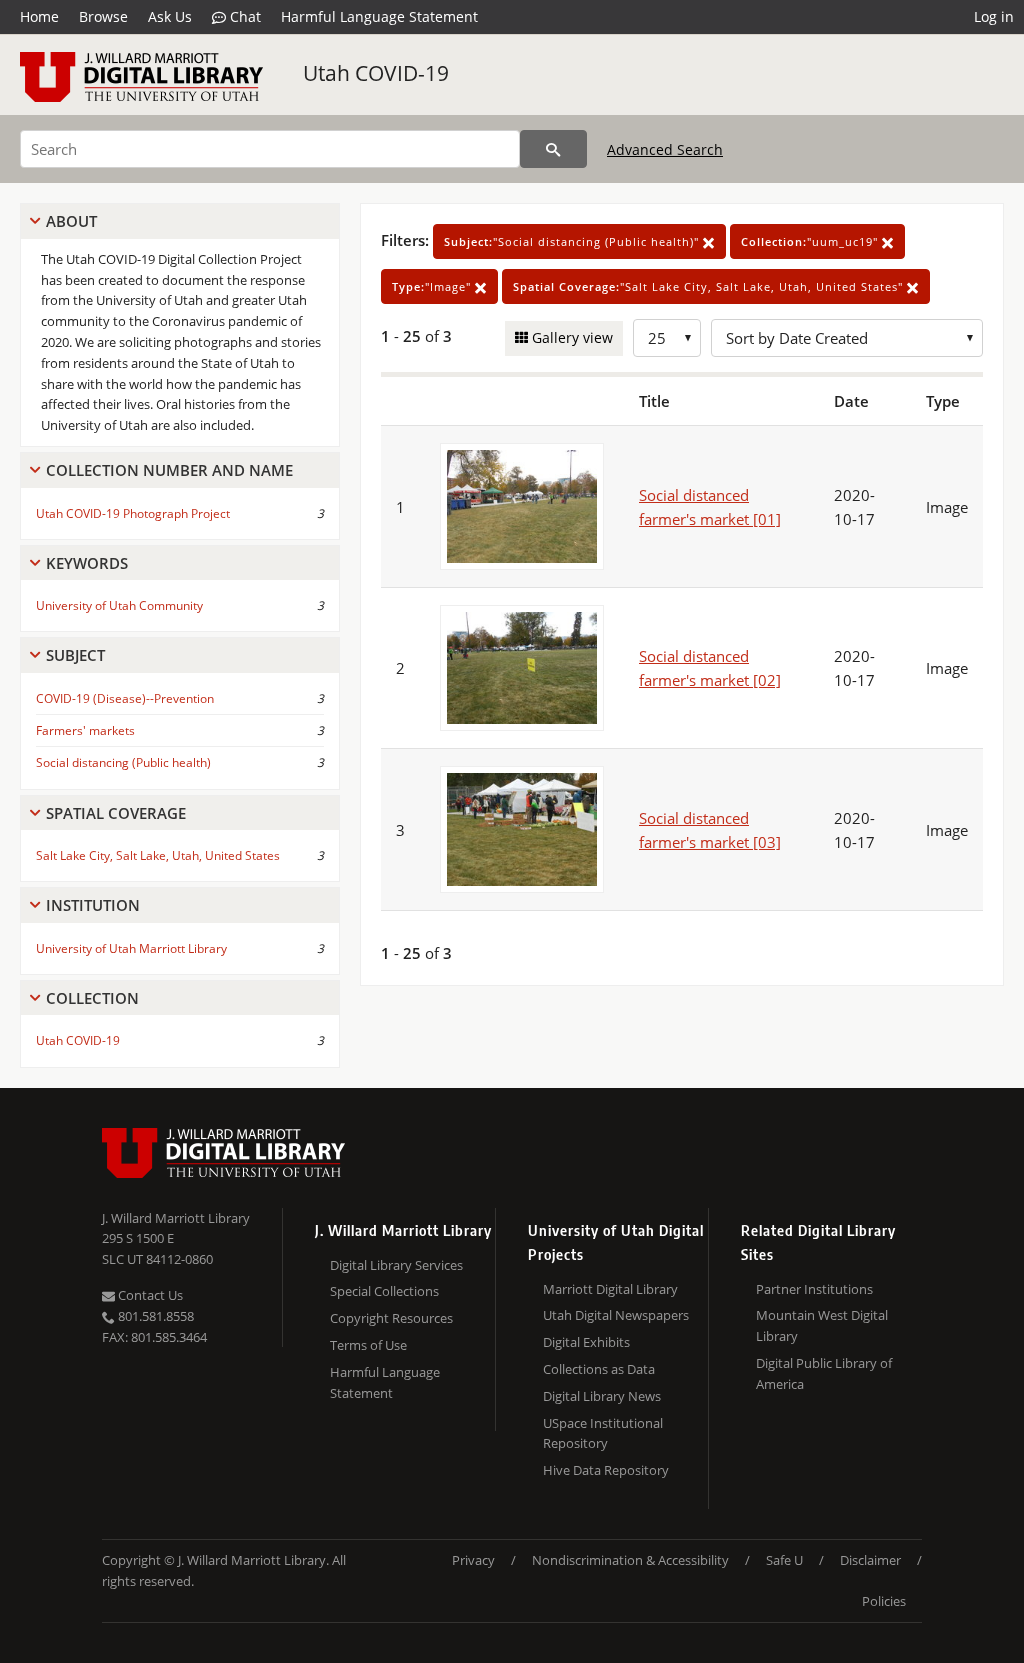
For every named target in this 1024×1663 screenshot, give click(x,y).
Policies (884, 1601)
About (71, 221)
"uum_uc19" (811, 241)
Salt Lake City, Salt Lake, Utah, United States (158, 855)
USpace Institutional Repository (603, 1433)
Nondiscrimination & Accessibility (630, 1560)
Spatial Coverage (116, 813)
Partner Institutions (814, 1289)
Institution (93, 905)
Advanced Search (665, 149)
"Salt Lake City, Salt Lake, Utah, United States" (710, 286)
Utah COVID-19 (376, 73)
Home (39, 16)
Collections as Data (599, 1369)
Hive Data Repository (606, 1470)
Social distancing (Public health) (123, 762)
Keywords (87, 563)
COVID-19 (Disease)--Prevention (125, 698)
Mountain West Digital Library (822, 1325)
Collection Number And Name (169, 470)
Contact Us (149, 1295)
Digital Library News (602, 1396)
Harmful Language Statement (379, 16)
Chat (243, 16)
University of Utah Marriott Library (131, 948)
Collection (92, 998)
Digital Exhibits (586, 1342)
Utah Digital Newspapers (616, 1315)
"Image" (433, 286)
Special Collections (384, 1291)
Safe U (784, 1560)
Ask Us (170, 16)
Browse (103, 16)
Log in (994, 16)
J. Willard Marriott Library (176, 1218)
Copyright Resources (391, 1318)
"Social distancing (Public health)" (573, 241)
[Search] (553, 149)
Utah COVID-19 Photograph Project (133, 513)
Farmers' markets (85, 730)
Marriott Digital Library (610, 1289)
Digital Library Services (396, 1265)
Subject (75, 655)
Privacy (473, 1560)
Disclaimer (870, 1560)
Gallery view (570, 337)
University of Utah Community (119, 605)
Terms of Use (368, 1345)
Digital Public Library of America (824, 1373)
